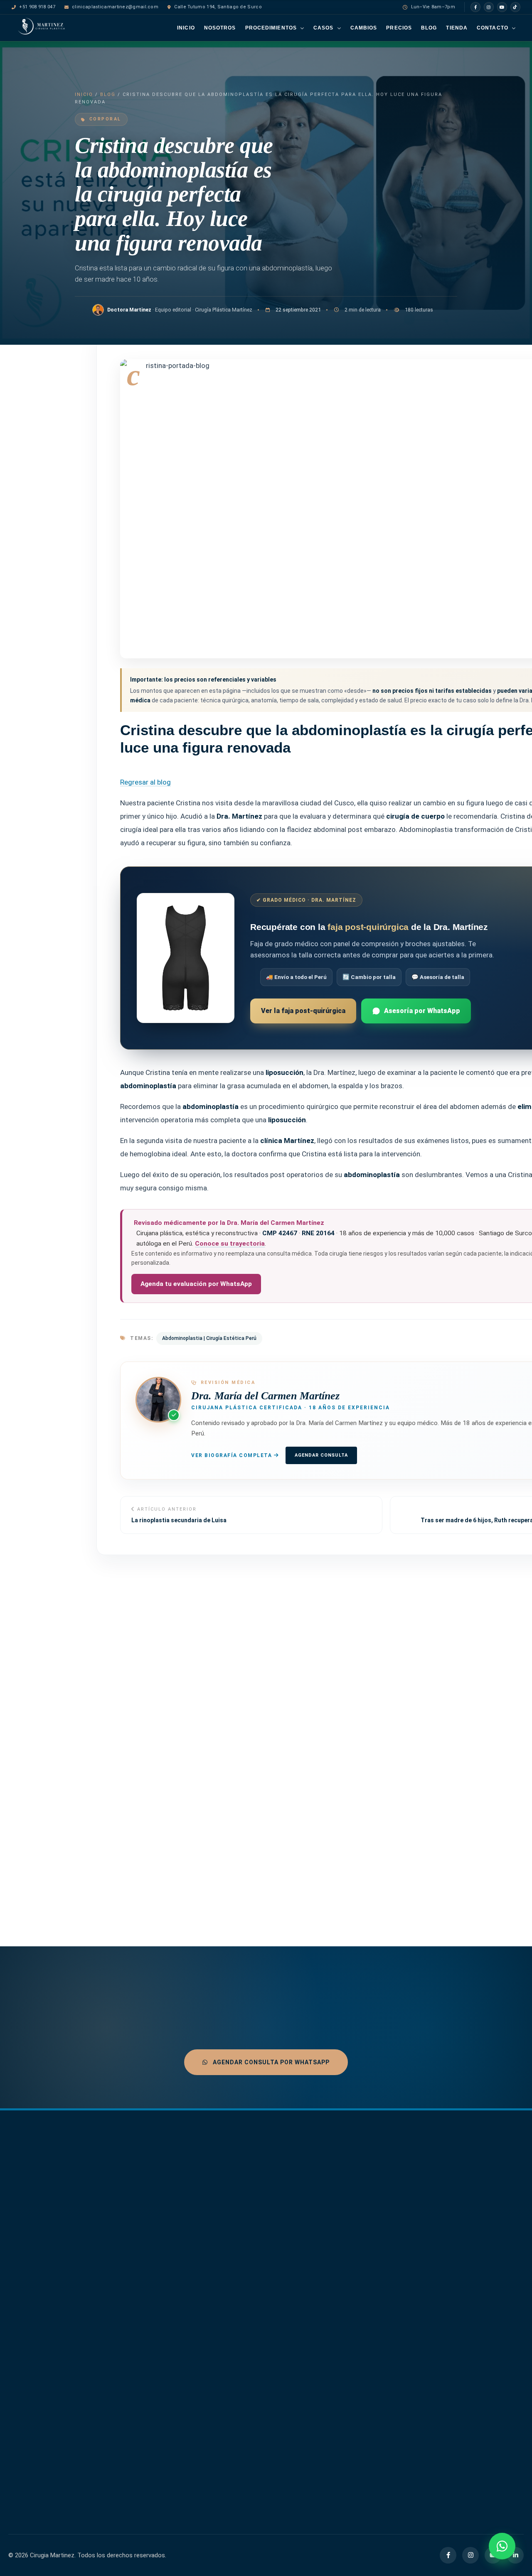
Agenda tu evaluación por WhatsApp (196, 1283)
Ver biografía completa (233, 1455)
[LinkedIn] (515, 2555)
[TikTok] (515, 7)
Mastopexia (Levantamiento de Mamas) (342, 2310)
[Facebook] (475, 7)
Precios (399, 28)
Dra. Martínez (151, 2188)
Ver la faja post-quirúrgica (303, 1010)
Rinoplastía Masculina (346, 2368)
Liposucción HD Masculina (352, 2276)
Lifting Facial (334, 2225)
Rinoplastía (331, 2355)
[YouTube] (502, 7)
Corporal (105, 119)
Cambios (364, 28)
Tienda (457, 28)
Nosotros (220, 28)
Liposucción (333, 2263)
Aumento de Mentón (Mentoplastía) (256, 2276)
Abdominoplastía (251, 2188)
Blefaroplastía (247, 2293)
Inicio (186, 28)
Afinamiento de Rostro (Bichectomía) (259, 2217)
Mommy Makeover (342, 2330)
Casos (324, 28)
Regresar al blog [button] (145, 782)
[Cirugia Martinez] (46, 2175)
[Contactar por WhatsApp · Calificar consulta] (502, 2546)
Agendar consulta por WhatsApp (270, 2062)
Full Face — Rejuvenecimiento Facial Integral (261, 2368)
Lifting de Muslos (340, 2213)
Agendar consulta (321, 1455)
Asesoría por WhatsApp (422, 1010)
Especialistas (151, 2203)
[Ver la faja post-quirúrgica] (186, 958)
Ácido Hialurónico (252, 2201)
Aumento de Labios (255, 2247)
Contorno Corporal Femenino (254, 2343)
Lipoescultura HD (340, 2251)
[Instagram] (489, 7)
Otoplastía (331, 2343)
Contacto (493, 28)
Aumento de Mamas (256, 2259)
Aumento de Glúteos (256, 2234)
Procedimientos (271, 28)
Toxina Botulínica (340, 2380)
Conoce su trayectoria (230, 1243)
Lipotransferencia (341, 2288)
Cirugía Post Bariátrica (259, 2326)
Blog (429, 28)
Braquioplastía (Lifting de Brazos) (262, 2309)
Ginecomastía (335, 2188)
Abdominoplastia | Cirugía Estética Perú (209, 1338)
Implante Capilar (339, 2201)
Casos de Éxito (154, 2218)
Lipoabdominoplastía (345, 2238)
